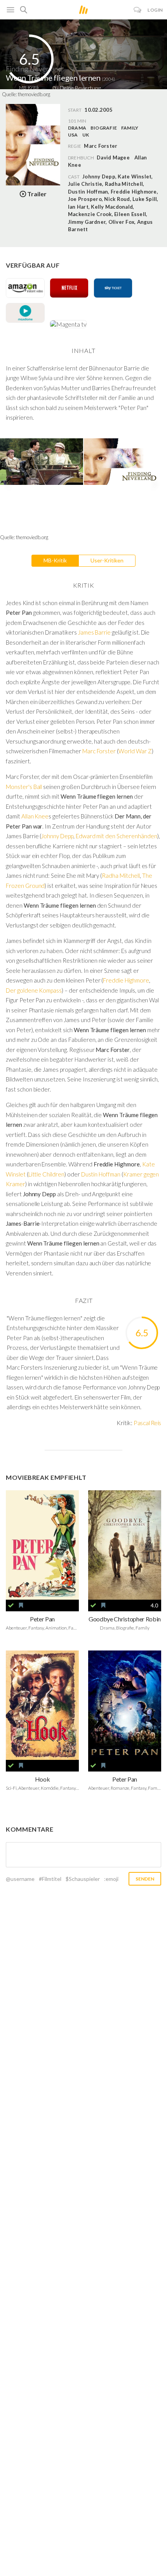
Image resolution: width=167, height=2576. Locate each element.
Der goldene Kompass (34, 990)
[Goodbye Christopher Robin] (125, 1545)
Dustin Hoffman (101, 1174)
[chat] (138, 10)
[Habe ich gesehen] (11, 1605)
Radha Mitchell (121, 875)
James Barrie (94, 632)
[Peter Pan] (42, 1545)
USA (73, 135)
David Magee (113, 157)
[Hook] (42, 1705)
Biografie (104, 128)
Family (130, 128)
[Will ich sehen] (21, 1605)
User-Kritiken (107, 560)
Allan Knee (35, 816)
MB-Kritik (55, 560)
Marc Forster (99, 751)
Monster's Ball (24, 787)
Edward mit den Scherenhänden (117, 836)
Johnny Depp (57, 836)
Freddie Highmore (126, 980)
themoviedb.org (34, 94)
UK (86, 135)
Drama (77, 128)
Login (155, 10)
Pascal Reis (147, 1423)
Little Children (46, 1174)
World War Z (135, 751)
